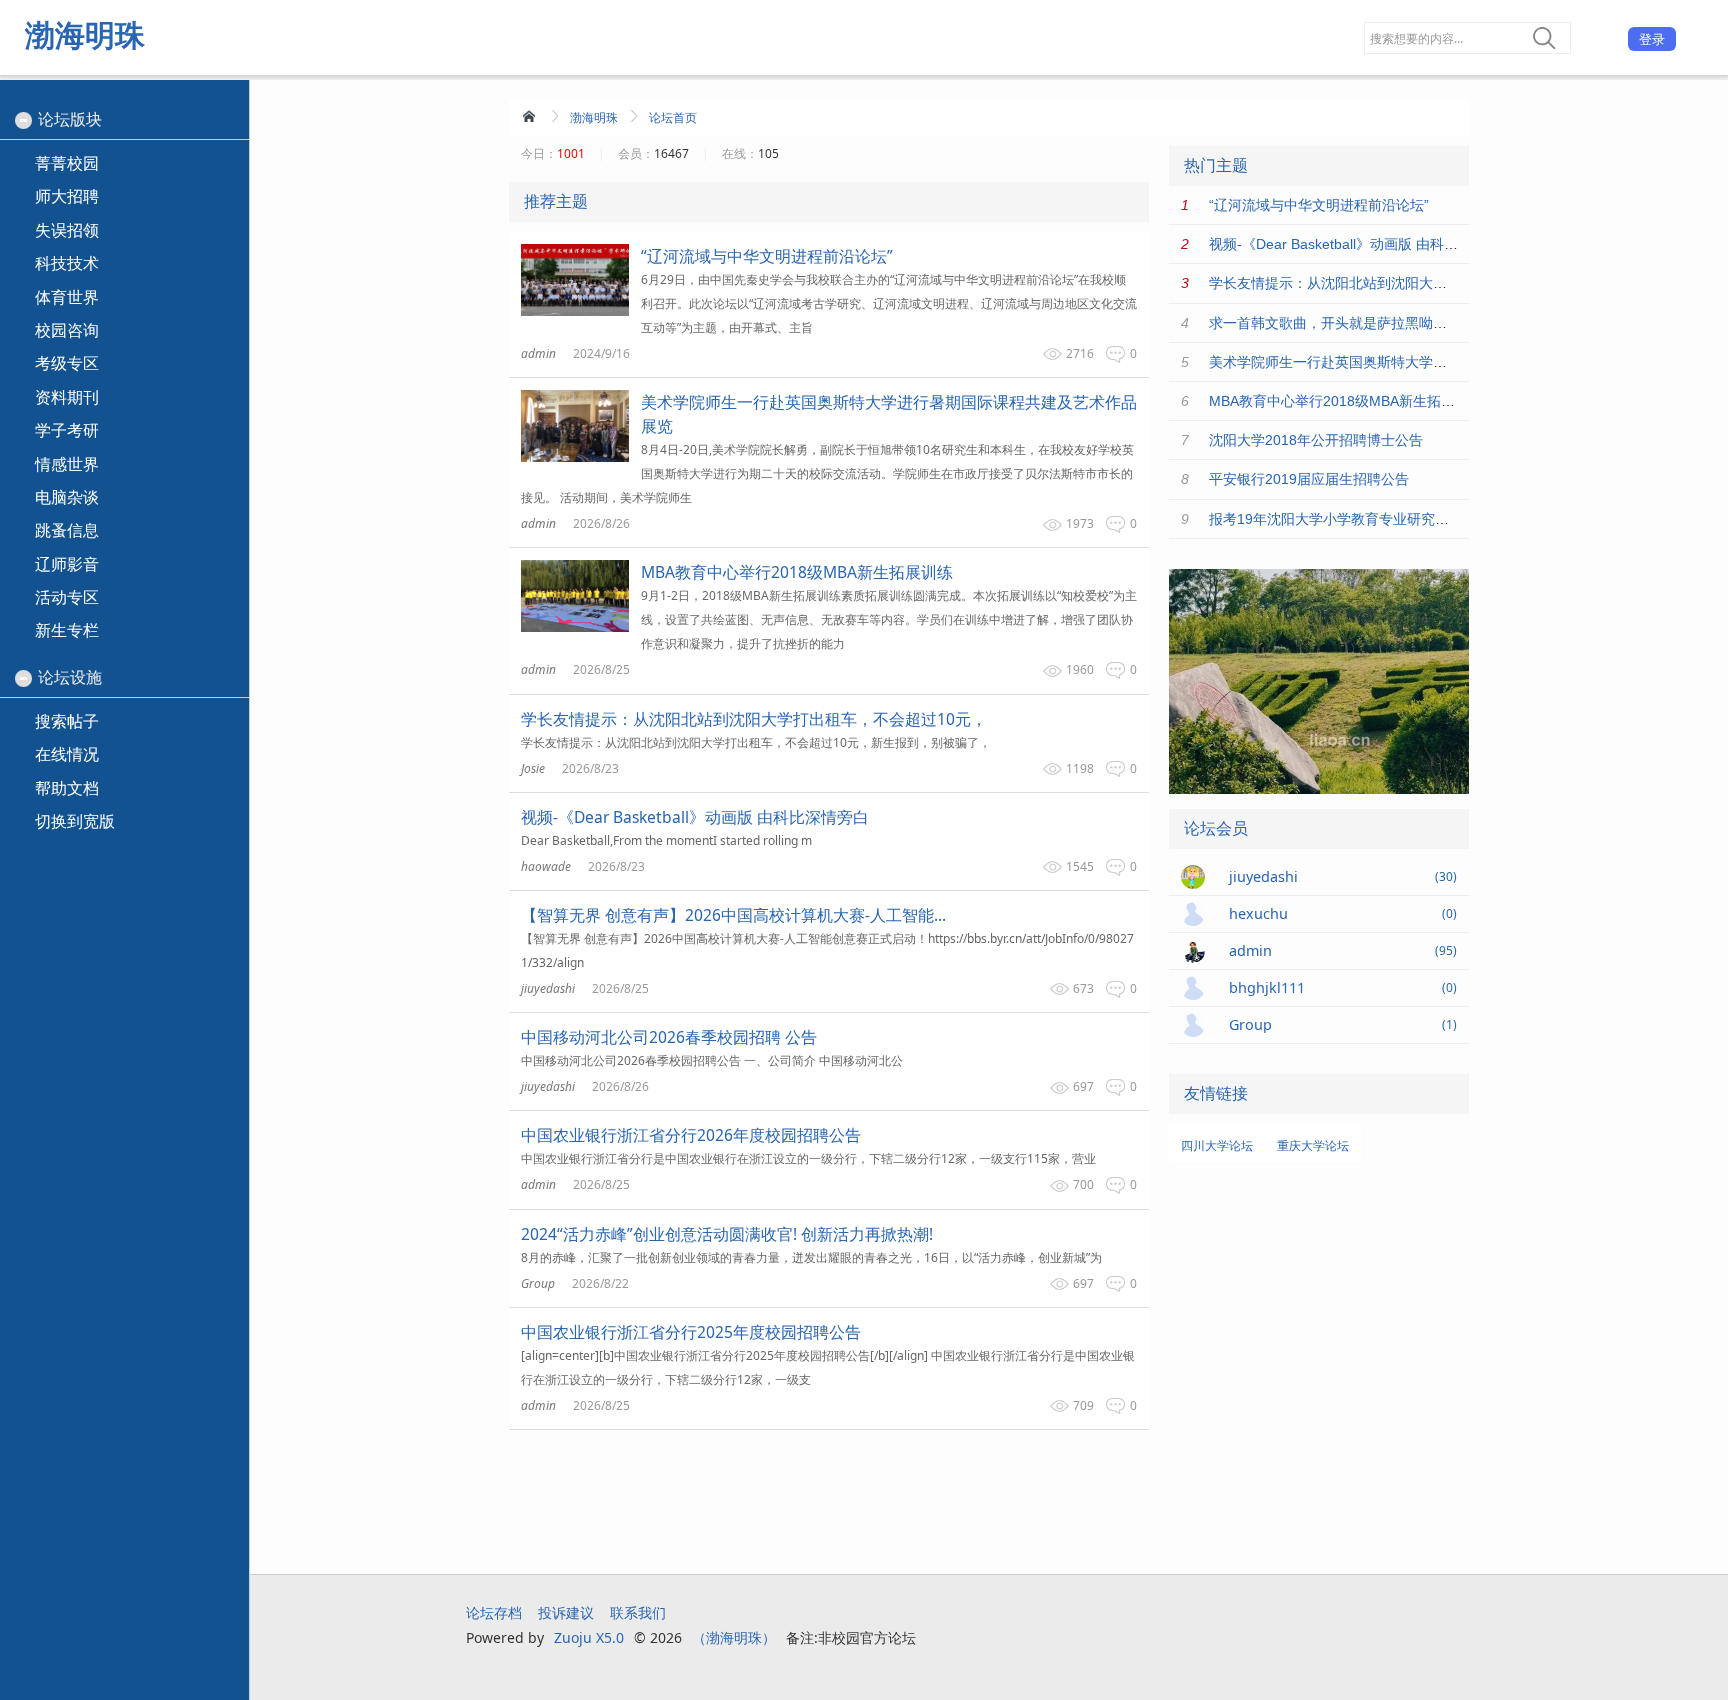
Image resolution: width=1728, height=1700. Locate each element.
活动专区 (67, 597)
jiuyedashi (548, 988)
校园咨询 (67, 330)
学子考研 (67, 430)
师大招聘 (67, 196)
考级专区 (67, 363)
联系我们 (638, 1612)
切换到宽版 (75, 821)
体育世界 (67, 297)
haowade (546, 866)
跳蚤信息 (67, 530)
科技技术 (67, 263)
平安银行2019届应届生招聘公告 (1309, 479)
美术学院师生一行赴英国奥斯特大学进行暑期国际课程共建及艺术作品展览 (1440, 362)
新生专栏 (67, 630)
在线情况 (67, 754)
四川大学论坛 (1217, 1145)
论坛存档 (494, 1612)
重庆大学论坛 (1313, 1145)
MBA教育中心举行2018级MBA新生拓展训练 (1346, 401)
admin (538, 353)
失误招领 (67, 230)
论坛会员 (1216, 828)
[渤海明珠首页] (531, 116)
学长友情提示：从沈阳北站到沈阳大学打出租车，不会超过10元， (1413, 283)
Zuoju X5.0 (589, 1637)
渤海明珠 (85, 34)
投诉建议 (566, 1612)
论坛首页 (673, 117)
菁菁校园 (67, 163)
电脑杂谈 (67, 497)
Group (538, 1283)
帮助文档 (67, 788)
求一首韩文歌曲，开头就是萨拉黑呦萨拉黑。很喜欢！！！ (1391, 323)
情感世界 (67, 464)
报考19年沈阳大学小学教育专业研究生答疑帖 (1350, 519)
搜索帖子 (67, 721)
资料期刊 (67, 397)
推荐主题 (556, 201)
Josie (533, 768)
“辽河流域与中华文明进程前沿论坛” (1319, 205)
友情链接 (1216, 1093)
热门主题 (1216, 165)
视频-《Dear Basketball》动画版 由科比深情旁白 (1361, 244)
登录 (1652, 39)
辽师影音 (67, 564)
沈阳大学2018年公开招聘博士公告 (1316, 440)
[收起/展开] (23, 120)
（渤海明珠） (734, 1637)
